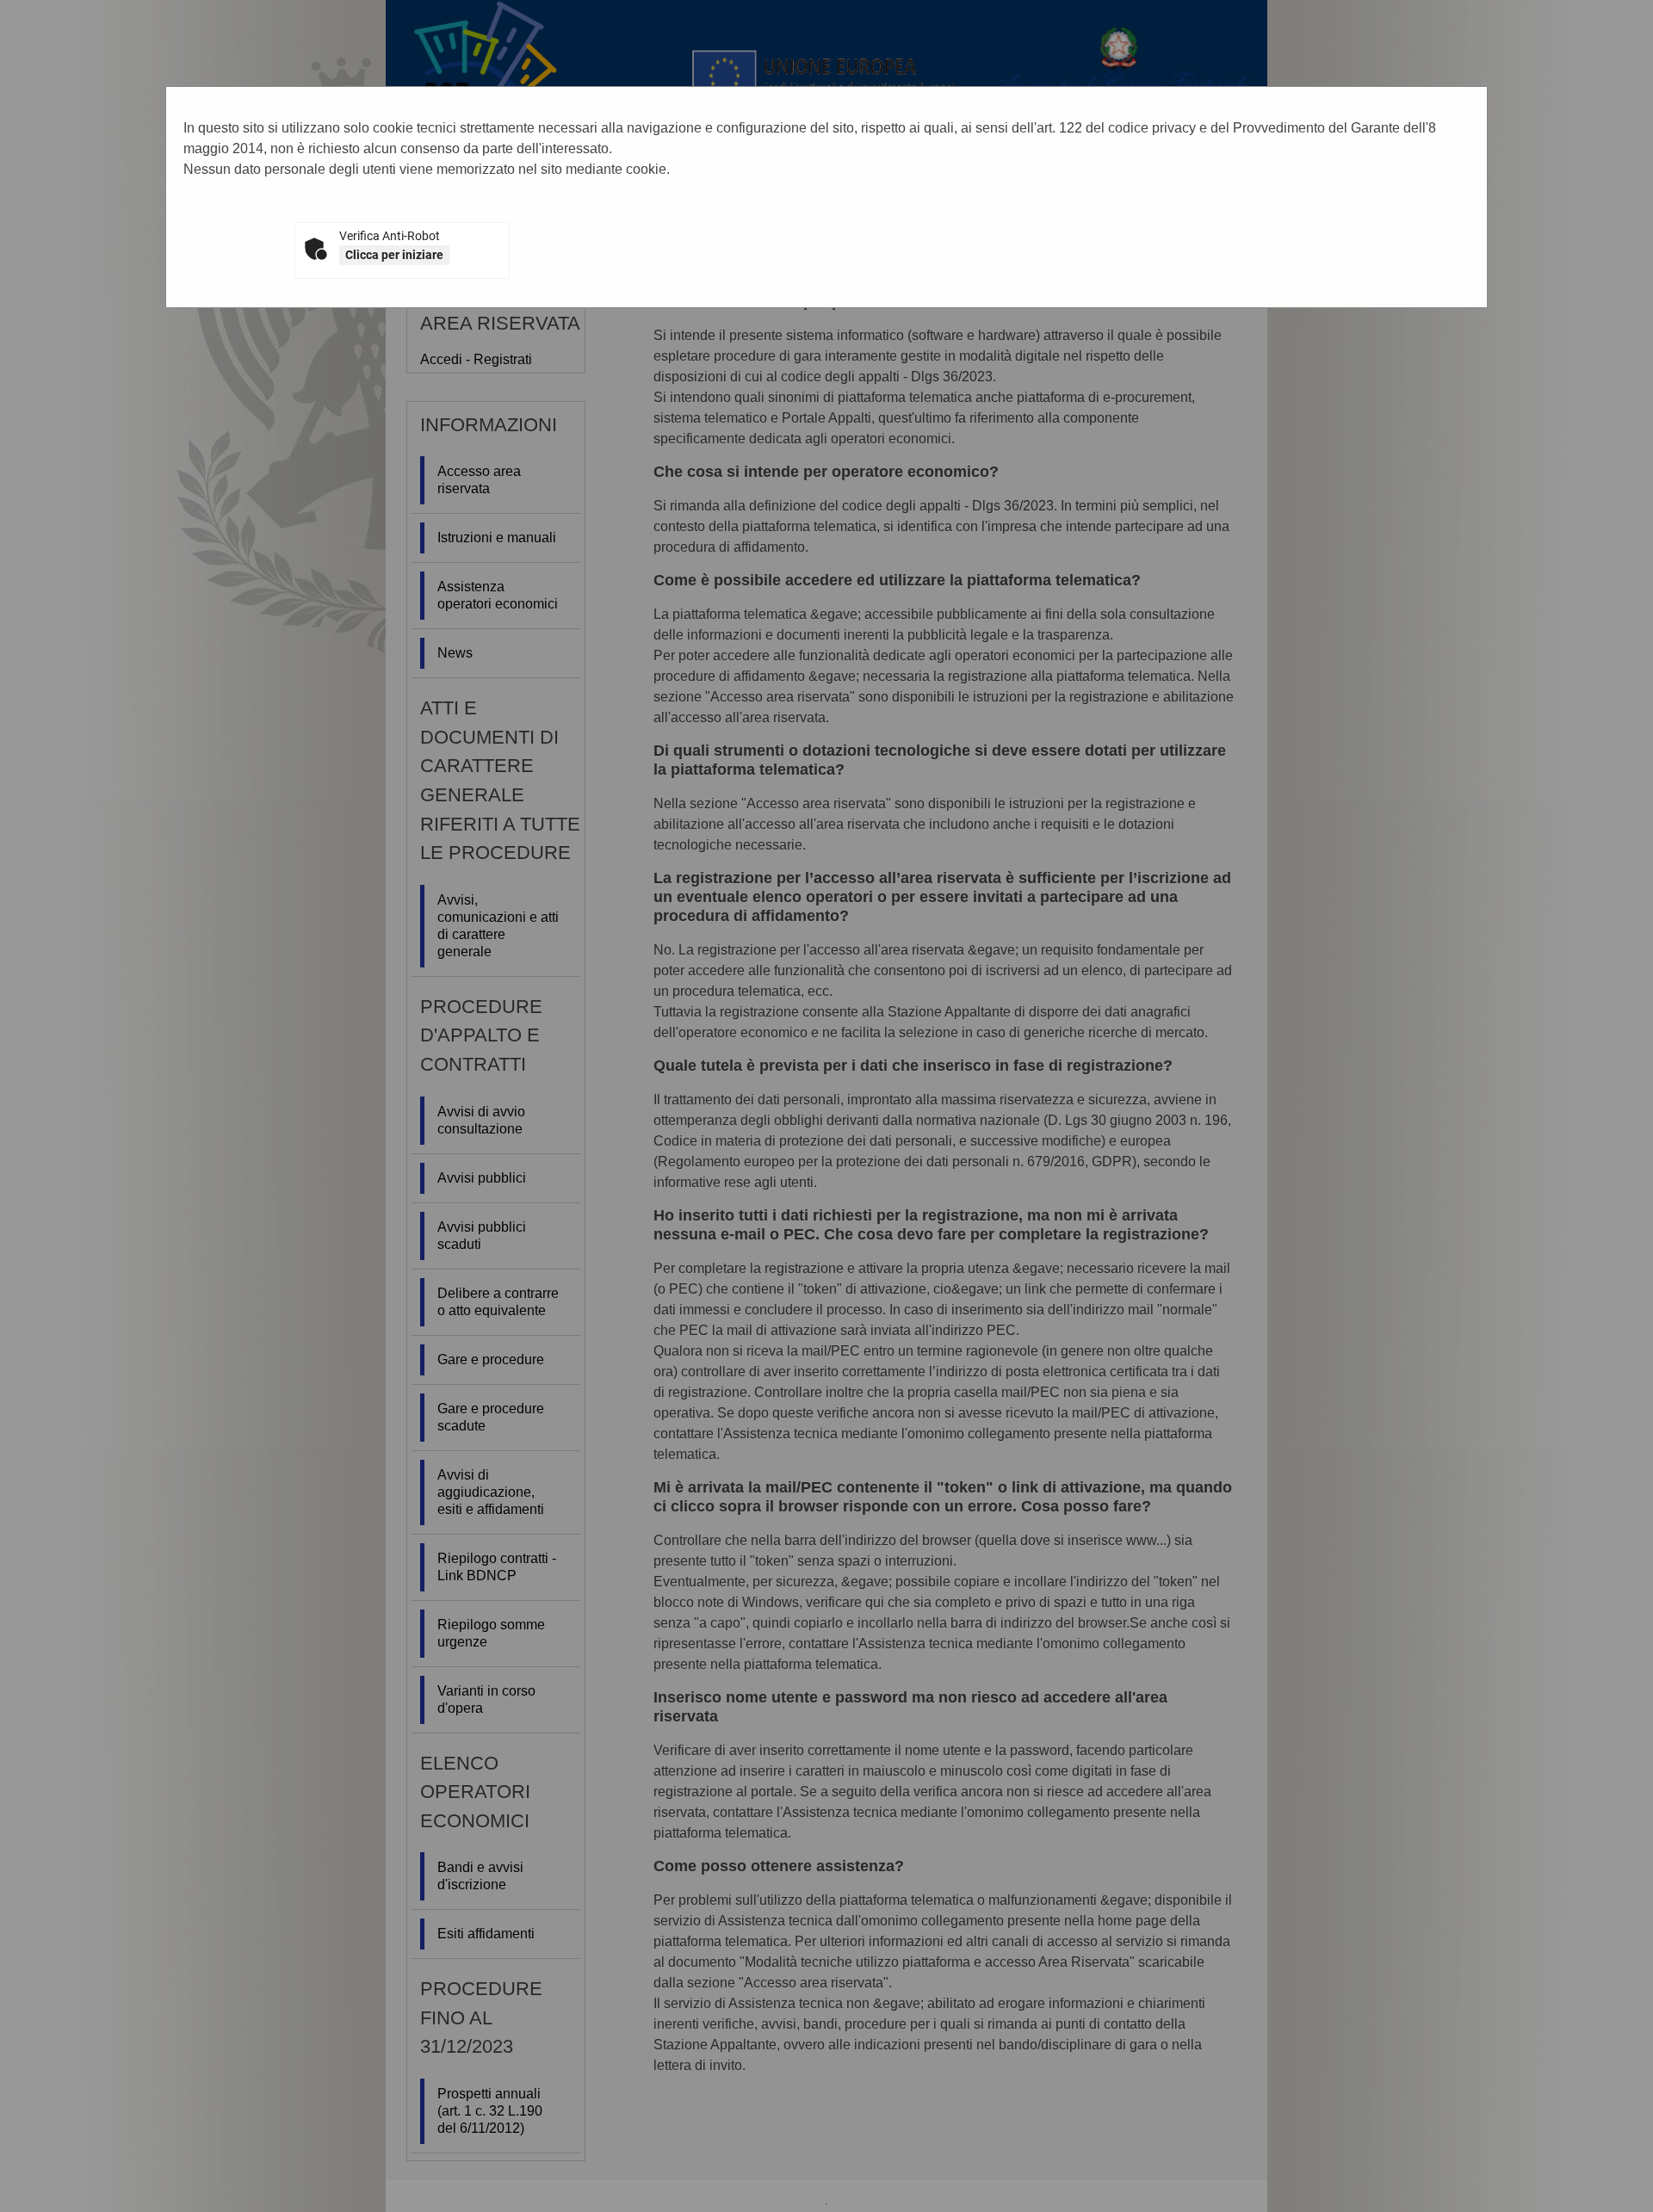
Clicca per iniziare (394, 255)
